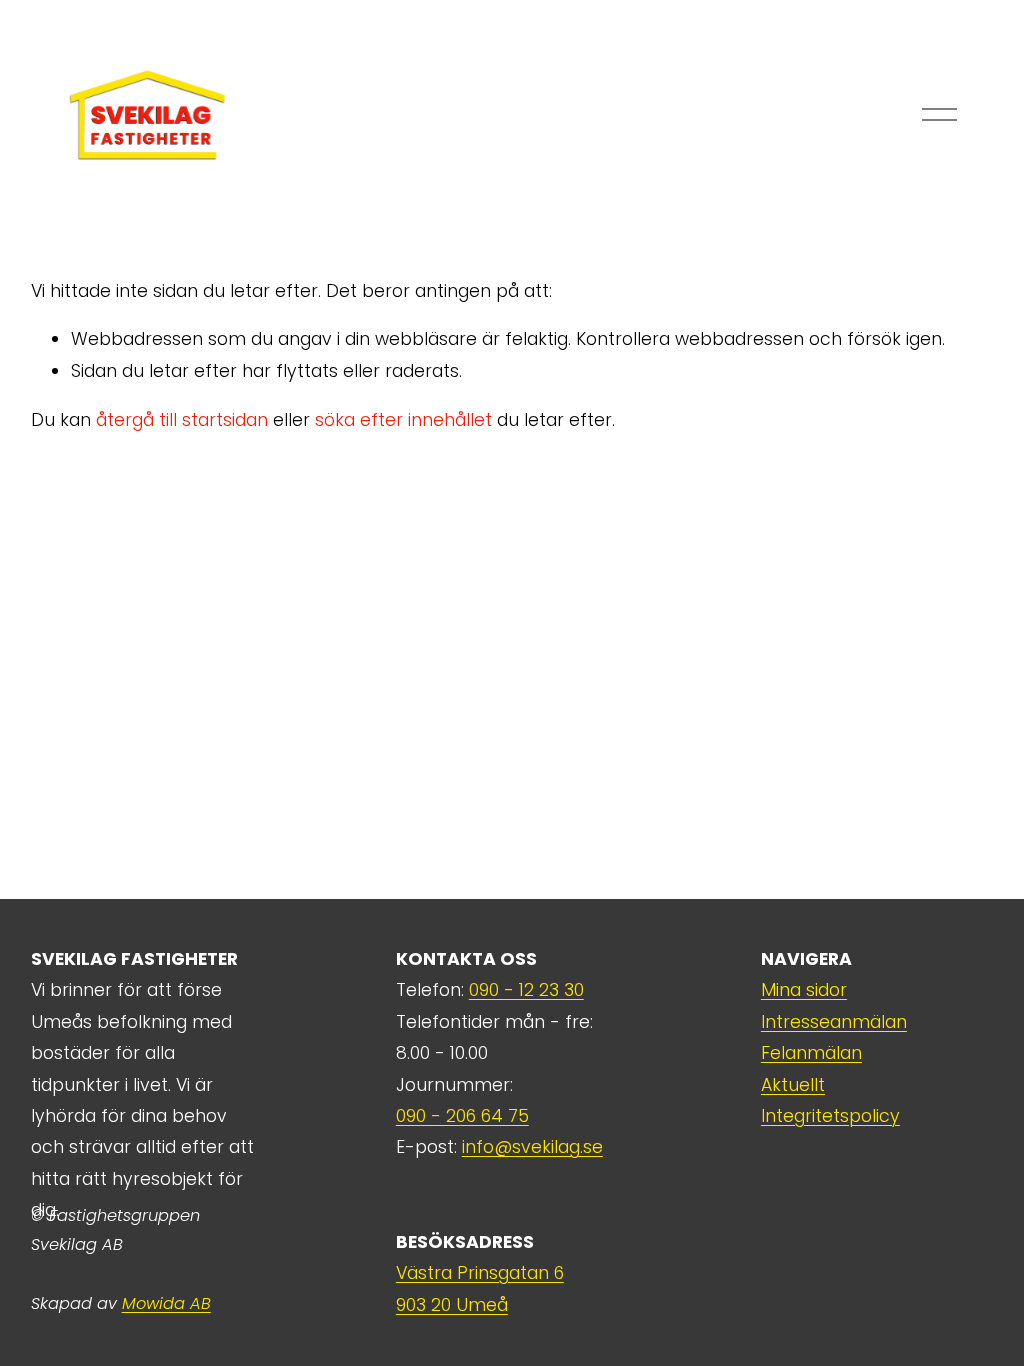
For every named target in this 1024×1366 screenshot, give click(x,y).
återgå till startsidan (182, 420)
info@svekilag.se (532, 1147)
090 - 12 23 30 (526, 990)
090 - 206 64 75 (462, 1116)
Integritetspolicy (830, 1116)
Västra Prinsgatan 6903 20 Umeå (480, 1288)
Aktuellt (793, 1085)
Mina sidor (804, 990)
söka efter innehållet (403, 420)
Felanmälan (811, 1053)
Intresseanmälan (834, 1022)
